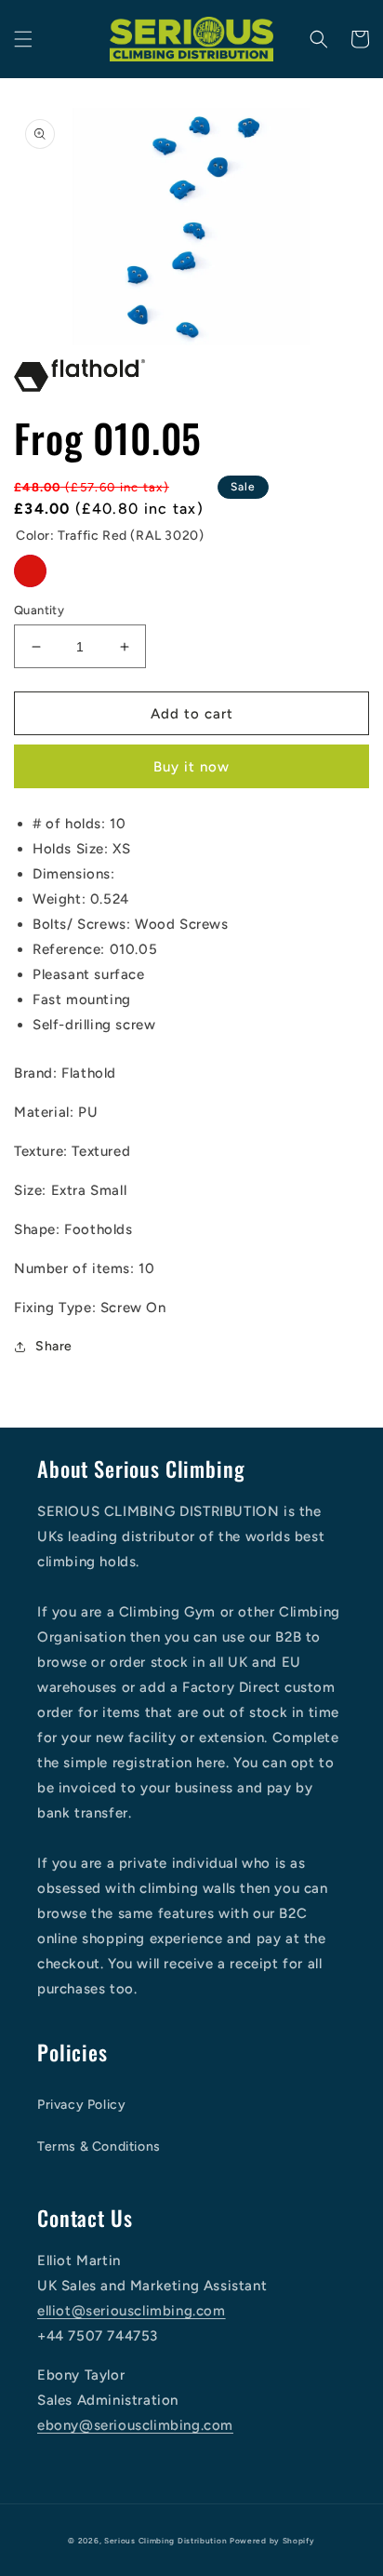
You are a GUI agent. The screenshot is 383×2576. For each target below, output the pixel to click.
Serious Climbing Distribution (165, 2541)
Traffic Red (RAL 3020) (30, 571)
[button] (23, 39)
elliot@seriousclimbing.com (132, 2311)
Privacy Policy (81, 2105)
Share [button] (54, 1346)
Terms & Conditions (99, 2147)
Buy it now (191, 767)
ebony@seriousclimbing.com (135, 2425)
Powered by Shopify (272, 2541)
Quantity (39, 610)
